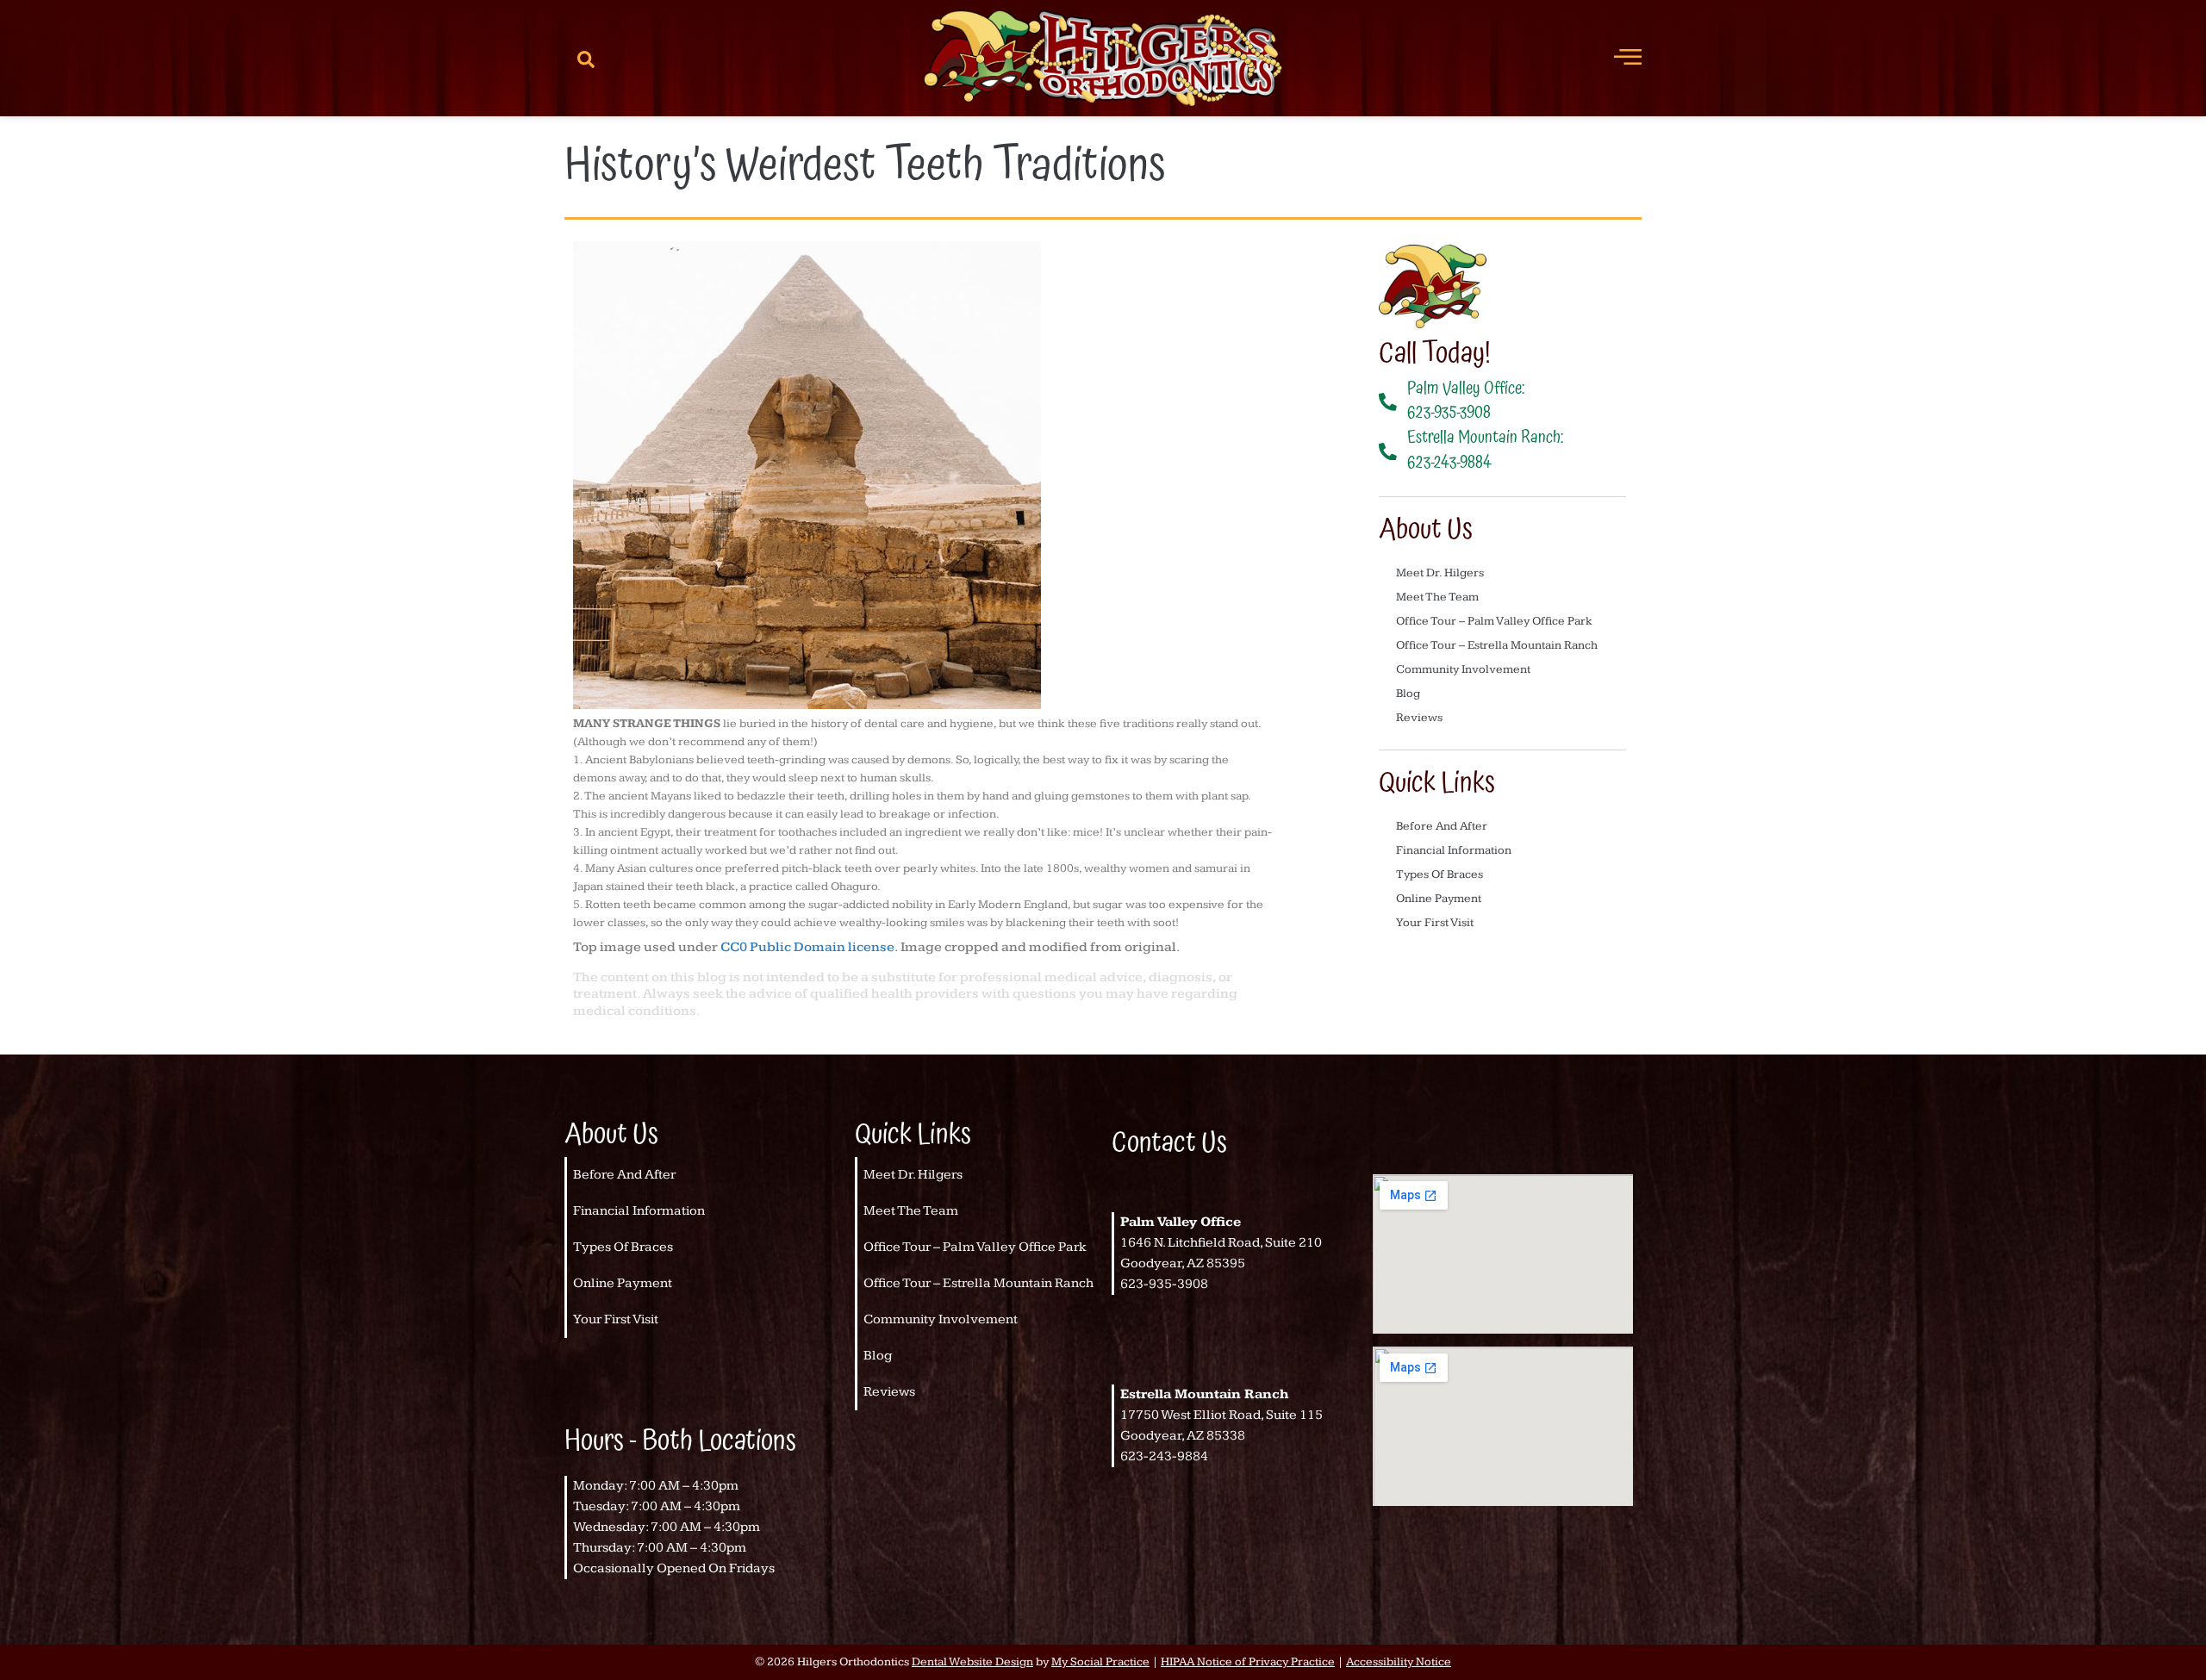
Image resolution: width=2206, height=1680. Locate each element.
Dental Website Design (972, 1662)
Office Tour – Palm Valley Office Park (1494, 621)
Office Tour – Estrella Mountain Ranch (1497, 645)
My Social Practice (1100, 1662)
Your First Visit (1435, 923)
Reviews (1419, 718)
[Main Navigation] (1628, 56)
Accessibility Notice (1399, 1662)
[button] (586, 59)
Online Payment (1439, 899)
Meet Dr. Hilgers (1440, 573)
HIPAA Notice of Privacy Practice (1248, 1662)
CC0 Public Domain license (807, 947)
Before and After (1442, 826)
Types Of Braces (1440, 874)
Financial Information (1454, 850)
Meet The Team (1437, 597)
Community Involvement (1463, 669)
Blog (1408, 694)
